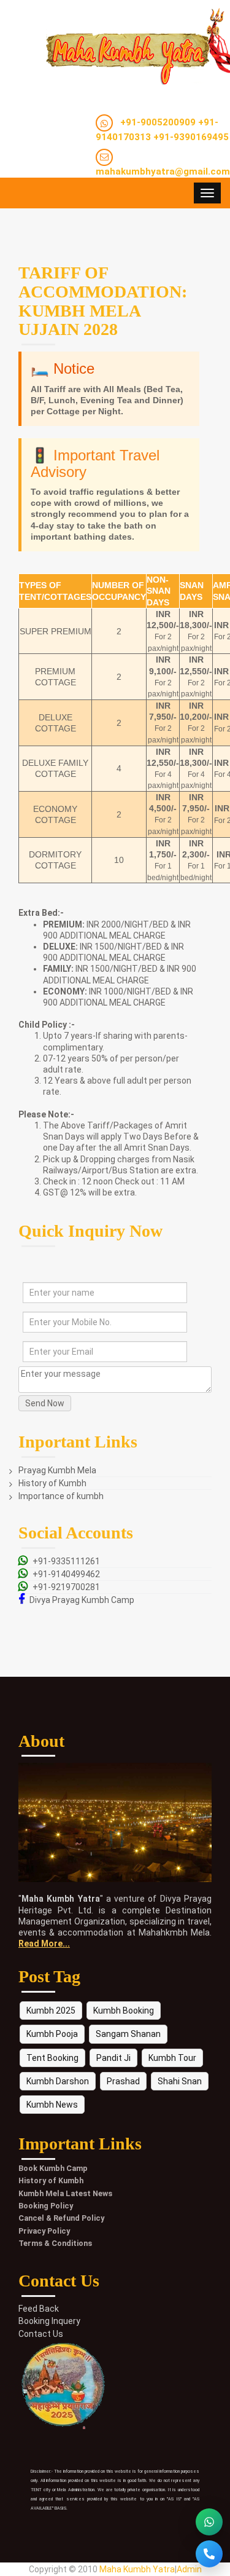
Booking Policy (46, 2206)
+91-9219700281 (66, 1587)
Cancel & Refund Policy (61, 2218)
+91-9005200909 (158, 122)
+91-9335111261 (66, 1561)
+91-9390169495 (191, 137)
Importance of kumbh (61, 1496)
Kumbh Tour (172, 2058)
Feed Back (39, 2309)
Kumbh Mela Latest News (65, 2193)
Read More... (44, 1944)
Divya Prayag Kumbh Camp (82, 1600)
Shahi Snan (180, 2081)
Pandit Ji (113, 2058)
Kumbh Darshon (58, 2081)
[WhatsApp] (209, 2522)
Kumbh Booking (124, 2011)
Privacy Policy (44, 2231)
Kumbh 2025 (51, 2011)
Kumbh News (52, 2105)
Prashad (123, 2081)
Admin (189, 2569)
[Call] (209, 2554)
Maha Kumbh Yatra (137, 2569)
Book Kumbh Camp (53, 2168)
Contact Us (41, 2334)
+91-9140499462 (66, 1574)
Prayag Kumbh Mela (57, 1470)
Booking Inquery (49, 2321)
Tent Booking (52, 2058)
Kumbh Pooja (52, 2034)
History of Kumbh (52, 1483)
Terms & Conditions (55, 2243)
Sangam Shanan (128, 2034)
